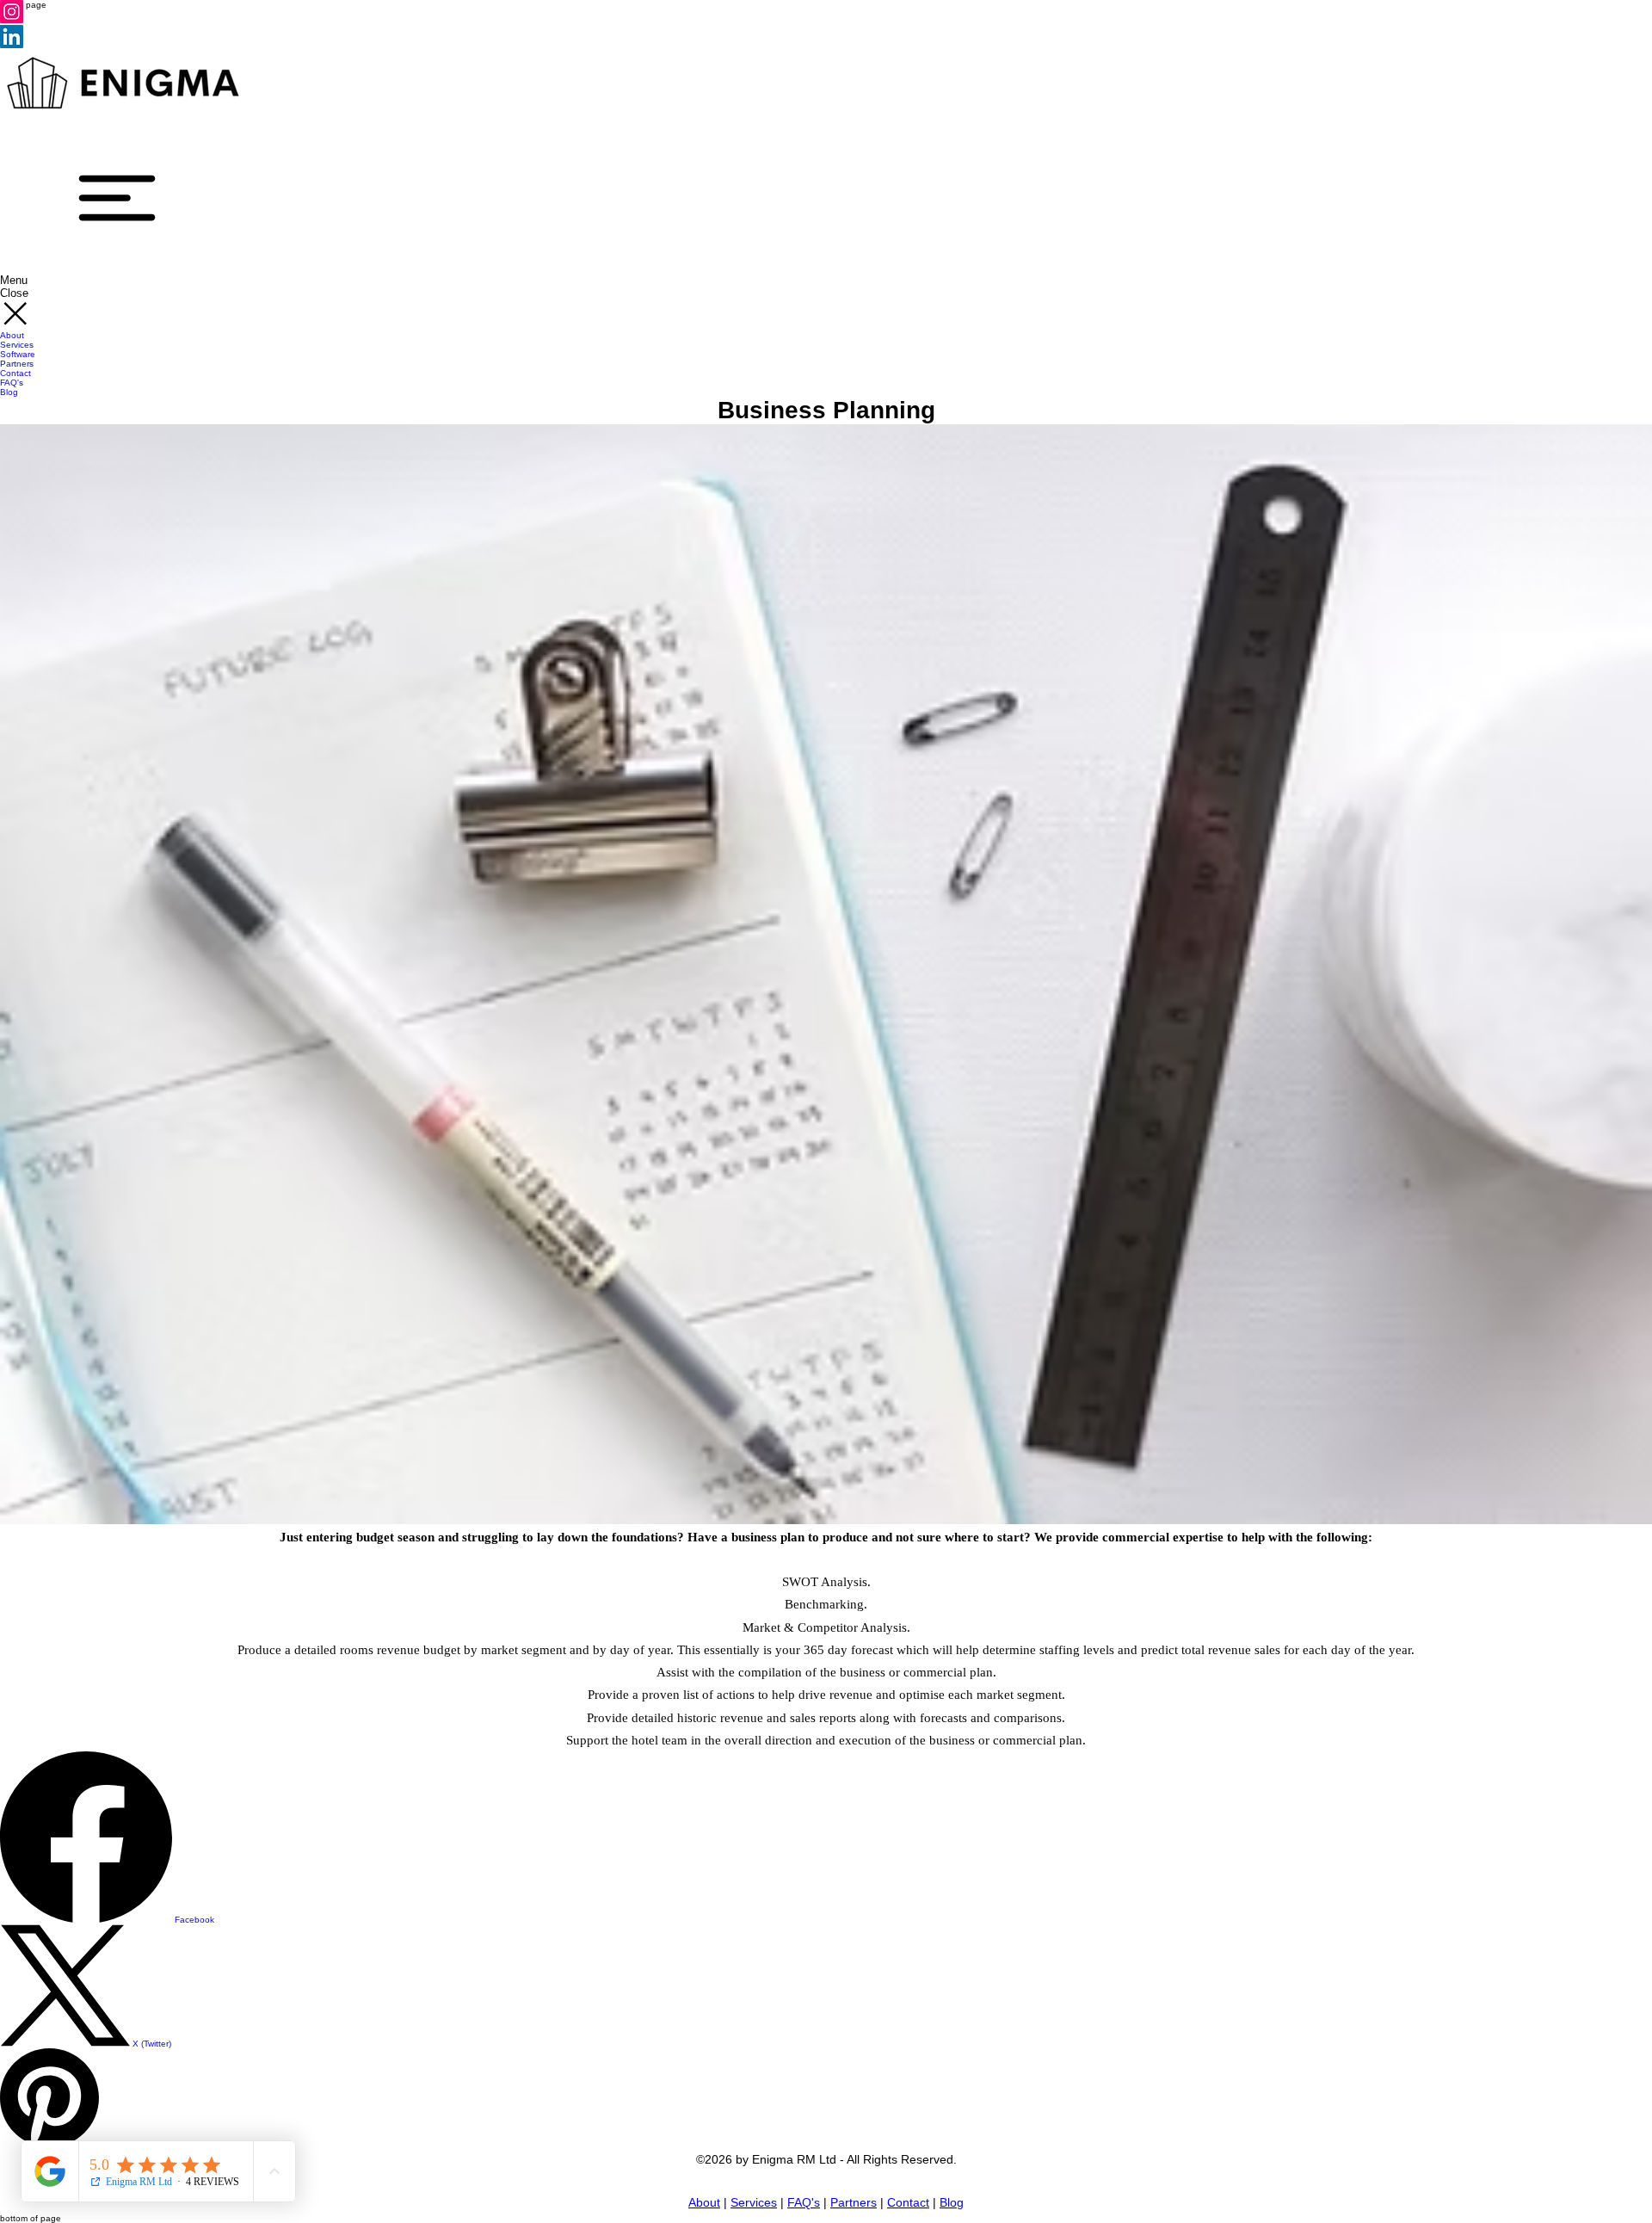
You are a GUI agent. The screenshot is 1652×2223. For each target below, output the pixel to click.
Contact (15, 373)
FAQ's (12, 383)
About (12, 335)
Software (18, 354)
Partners (17, 364)
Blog (9, 392)
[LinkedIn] (12, 45)
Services (17, 345)
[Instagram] (12, 20)
